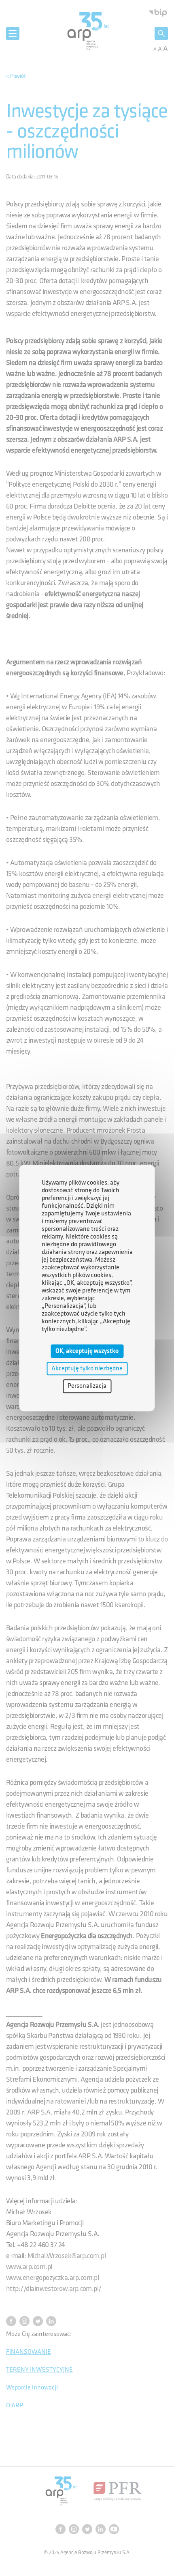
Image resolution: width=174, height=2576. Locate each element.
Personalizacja (87, 1386)
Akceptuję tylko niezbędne (87, 1368)
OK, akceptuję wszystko (87, 1351)
